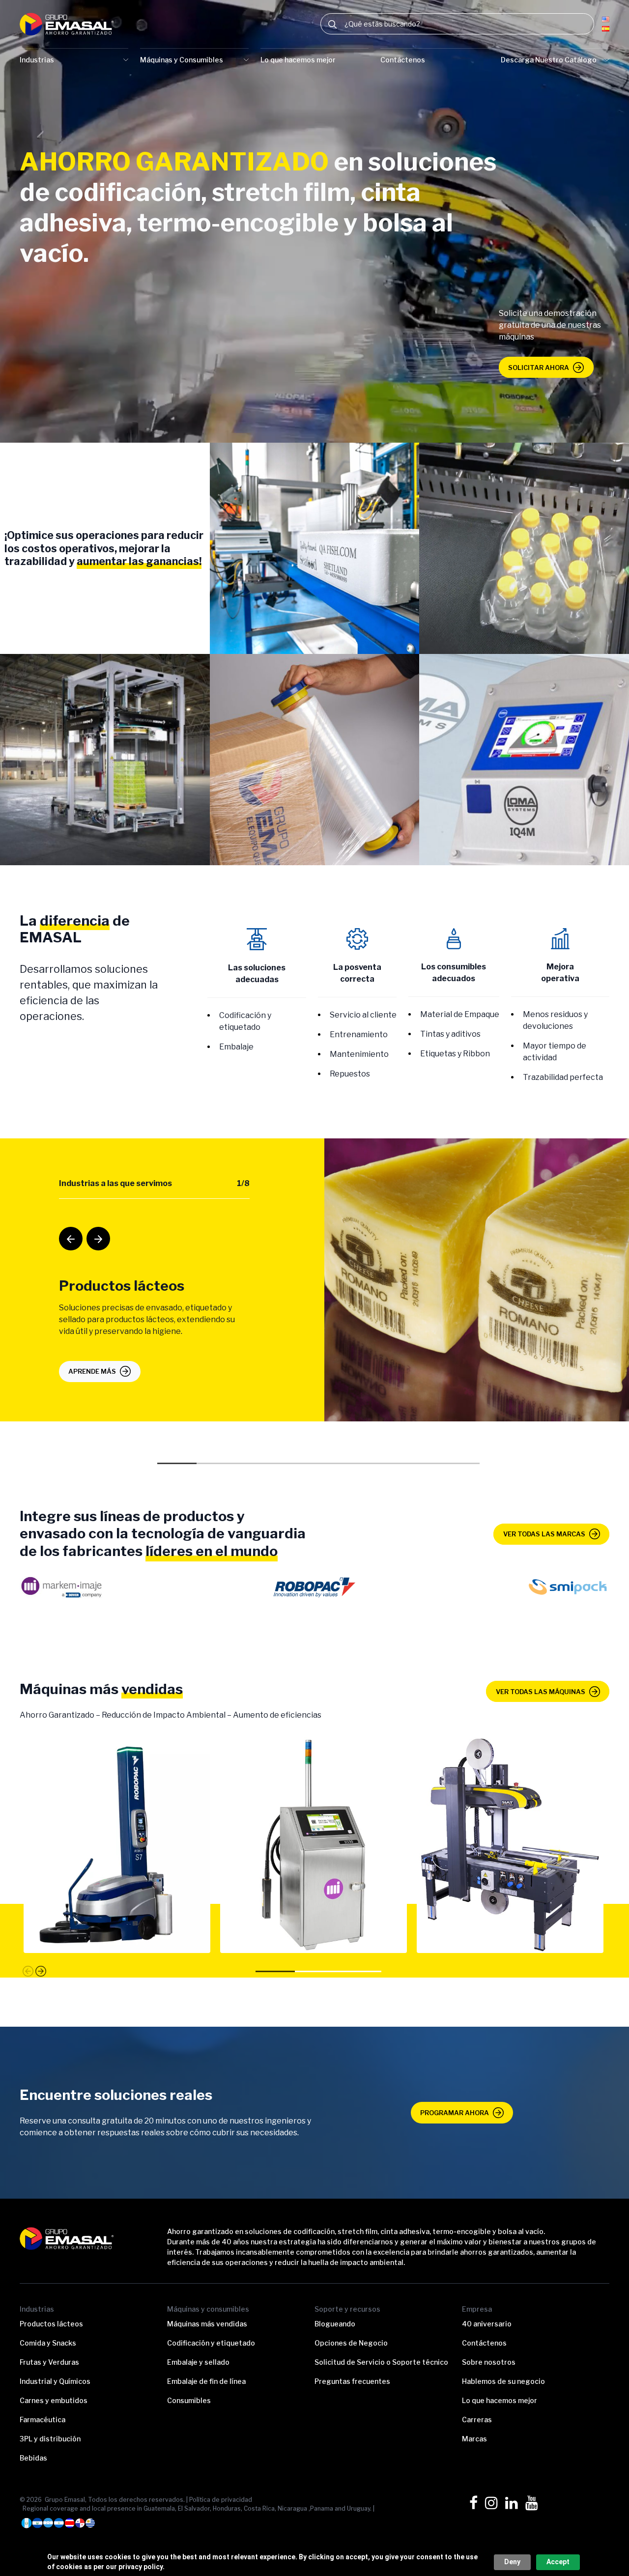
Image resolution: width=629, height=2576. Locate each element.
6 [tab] (377, 1465)
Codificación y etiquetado (211, 2343)
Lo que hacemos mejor (298, 60)
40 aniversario (487, 2324)
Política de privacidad (221, 2500)
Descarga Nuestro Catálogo (549, 60)
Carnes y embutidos (54, 2400)
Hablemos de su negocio (503, 2381)
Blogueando (335, 2324)
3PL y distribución (50, 2439)
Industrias (37, 60)
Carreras (477, 2420)
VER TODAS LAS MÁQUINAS (541, 1692)
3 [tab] (259, 1465)
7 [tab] (417, 1465)
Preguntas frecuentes (352, 2381)
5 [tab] (338, 1465)
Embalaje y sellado (198, 2362)
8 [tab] (456, 1465)
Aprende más (92, 1371)
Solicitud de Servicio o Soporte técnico (381, 2362)
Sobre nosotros (489, 2362)
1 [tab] (181, 1465)
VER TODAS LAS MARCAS (544, 1534)
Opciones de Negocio (351, 2343)
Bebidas (33, 2458)
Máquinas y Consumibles (182, 60)
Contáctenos (403, 60)
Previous (64, 1232)
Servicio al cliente (363, 1015)
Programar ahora (455, 2113)
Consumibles (189, 2400)
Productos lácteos (51, 2324)
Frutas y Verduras (49, 2362)
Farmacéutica (43, 2420)
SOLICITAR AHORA (539, 368)
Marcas (474, 2439)
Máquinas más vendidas (207, 2324)
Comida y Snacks (48, 2343)
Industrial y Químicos (55, 2381)
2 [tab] (220, 1465)
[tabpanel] (314, 1280)
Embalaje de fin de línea (206, 2381)
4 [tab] (299, 1465)
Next (91, 1232)
